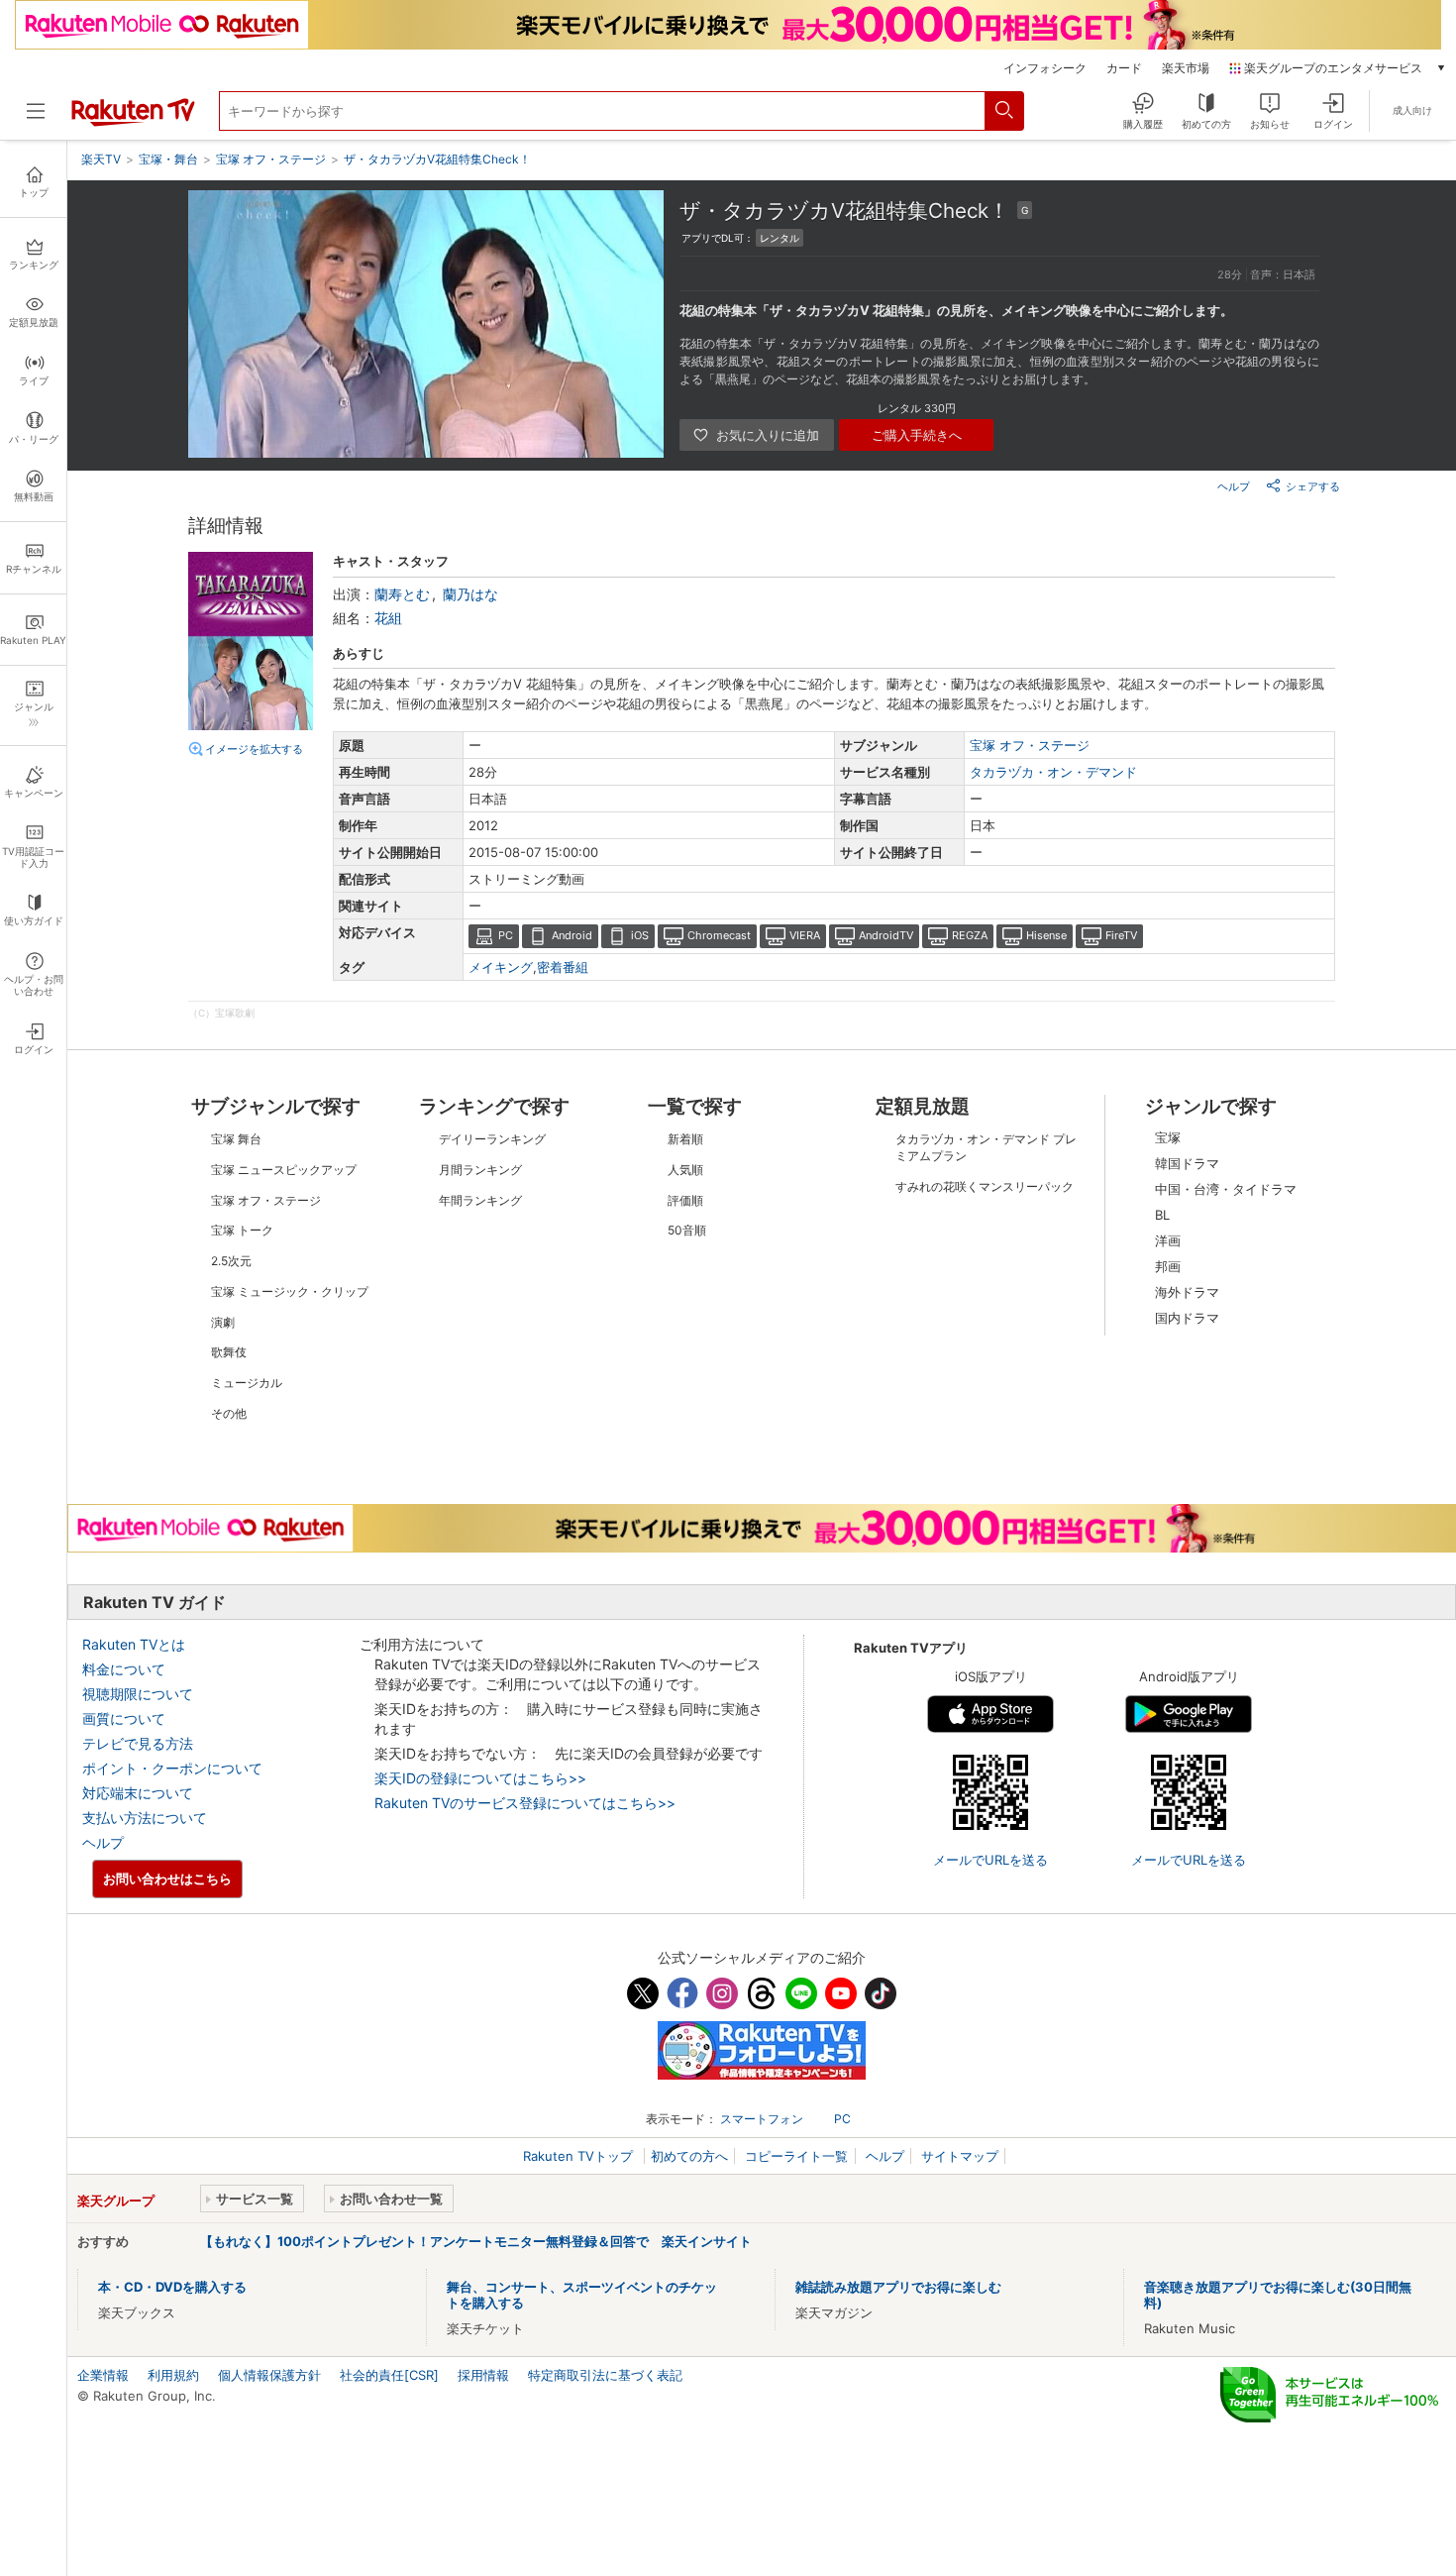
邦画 (1168, 1266)
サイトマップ (960, 2156)
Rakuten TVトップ (580, 2156)
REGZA (970, 935)
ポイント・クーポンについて (172, 1768)
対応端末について (138, 1793)
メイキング (501, 967)
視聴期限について (138, 1694)
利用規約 (173, 2375)
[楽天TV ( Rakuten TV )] (133, 122)
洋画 (1168, 1240)
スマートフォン (762, 2119)
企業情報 (103, 2375)
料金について (124, 1669)
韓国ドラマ (1187, 1163)
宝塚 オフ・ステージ (1030, 745)
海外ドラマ (1187, 1292)
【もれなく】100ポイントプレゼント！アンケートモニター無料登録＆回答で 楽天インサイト (476, 2241)
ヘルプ (1234, 486)
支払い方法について (145, 1818)
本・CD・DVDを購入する (172, 2287)
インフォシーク (1045, 68)
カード (1124, 68)
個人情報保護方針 (269, 2375)
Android (572, 935)
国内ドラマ (1187, 1318)
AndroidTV (886, 935)
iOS (640, 935)
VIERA (805, 935)
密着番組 (563, 967)
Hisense (1046, 935)
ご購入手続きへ (917, 435)
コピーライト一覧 (796, 2156)
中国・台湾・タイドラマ (1226, 1189)
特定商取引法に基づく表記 (605, 2375)
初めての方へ (689, 2156)
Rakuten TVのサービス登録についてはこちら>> (525, 1803)
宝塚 (1168, 1137)
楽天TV (101, 159)
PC (506, 935)
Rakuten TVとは (134, 1644)
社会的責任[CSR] (389, 2375)
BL (1162, 1215)
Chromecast (719, 935)
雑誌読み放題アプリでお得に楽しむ (898, 2287)
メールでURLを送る (990, 1860)
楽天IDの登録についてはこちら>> (480, 1778)
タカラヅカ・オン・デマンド (1053, 772)
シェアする (1313, 486)
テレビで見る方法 (138, 1743)
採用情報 (483, 2375)
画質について (124, 1718)
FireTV (1121, 935)
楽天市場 (1186, 68)
